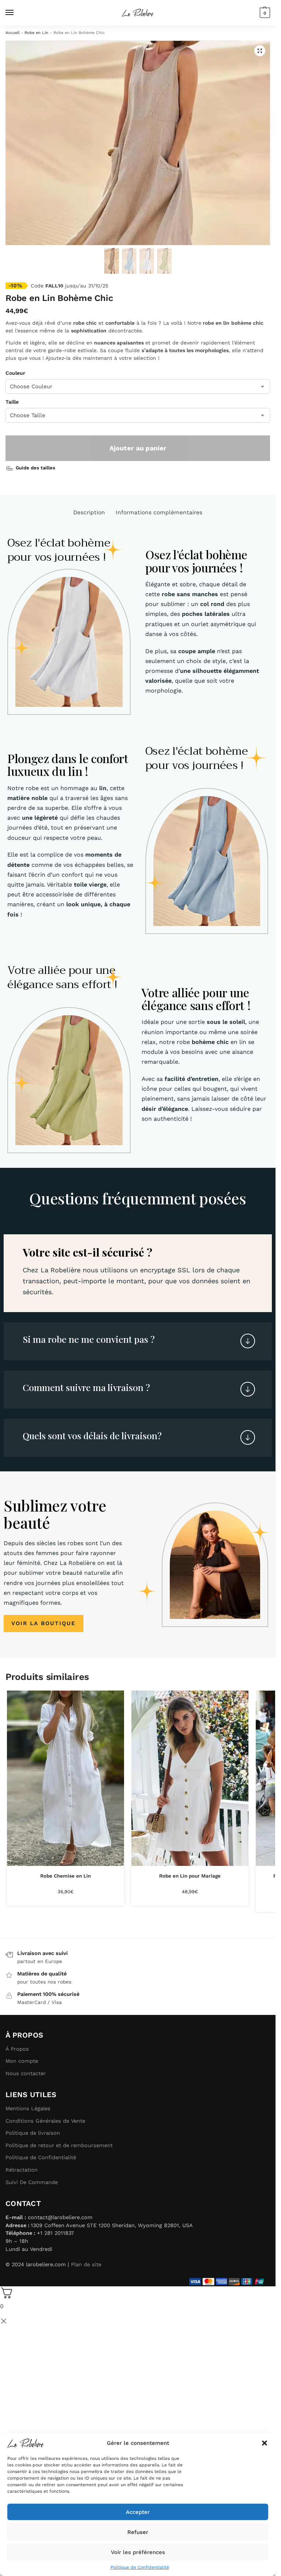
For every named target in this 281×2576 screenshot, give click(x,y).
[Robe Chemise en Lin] (65, 1778)
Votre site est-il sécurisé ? (87, 1252)
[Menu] (16, 13)
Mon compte (22, 2061)
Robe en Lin (36, 33)
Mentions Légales (28, 2108)
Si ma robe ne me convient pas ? (89, 1339)
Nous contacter (26, 2073)
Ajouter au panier (138, 448)
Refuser (138, 2532)
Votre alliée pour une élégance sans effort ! (196, 999)
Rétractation (22, 2170)
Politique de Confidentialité (140, 2567)
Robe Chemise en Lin (65, 1876)
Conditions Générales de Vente (45, 2121)
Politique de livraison (33, 2133)
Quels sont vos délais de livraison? (92, 1435)
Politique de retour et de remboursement (59, 2145)
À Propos (17, 2049)
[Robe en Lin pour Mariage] (190, 1778)
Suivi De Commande (32, 2182)
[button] (265, 2443)
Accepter (138, 2512)
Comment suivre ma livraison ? (86, 1387)
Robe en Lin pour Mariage (190, 1876)
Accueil (12, 33)
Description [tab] (89, 512)
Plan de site (86, 2264)
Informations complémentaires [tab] (159, 512)
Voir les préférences (138, 2552)
